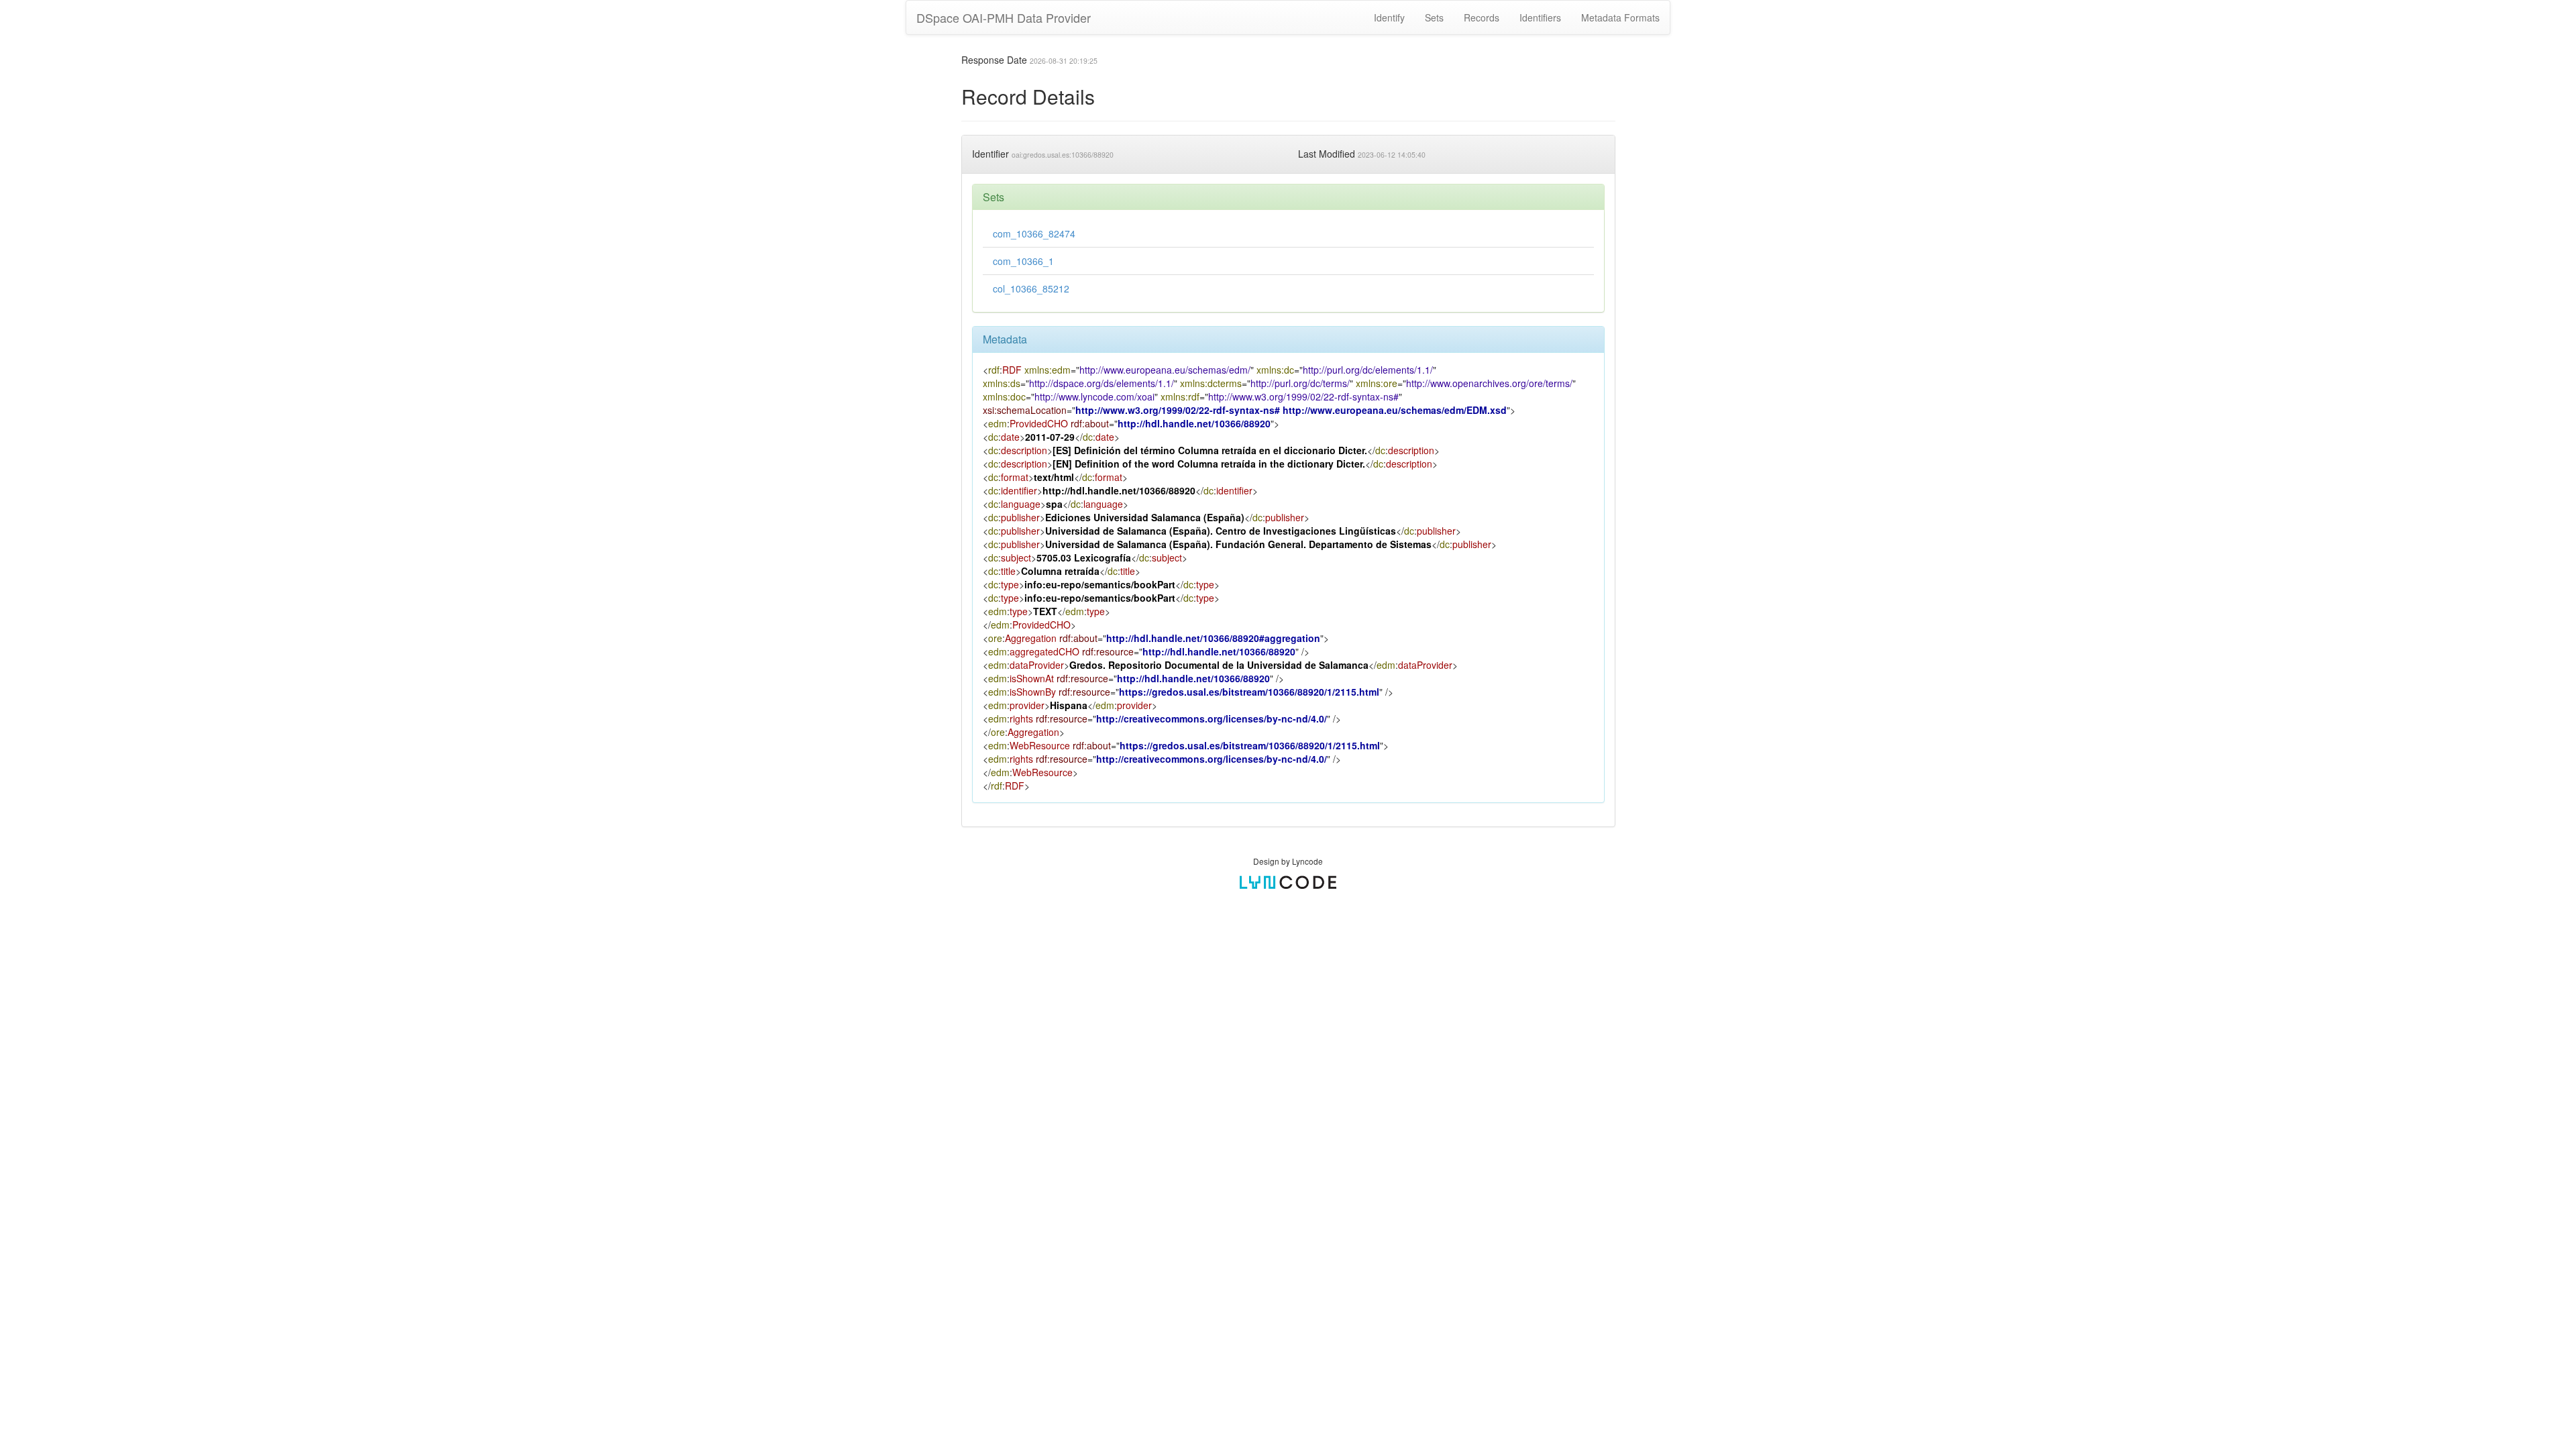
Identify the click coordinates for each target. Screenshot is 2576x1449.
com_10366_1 (1023, 261)
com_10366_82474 (1034, 233)
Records (1482, 17)
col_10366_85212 (1031, 288)
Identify (1389, 17)
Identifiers (1540, 17)
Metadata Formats (1620, 17)
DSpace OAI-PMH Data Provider (1004, 17)
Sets (1434, 17)
